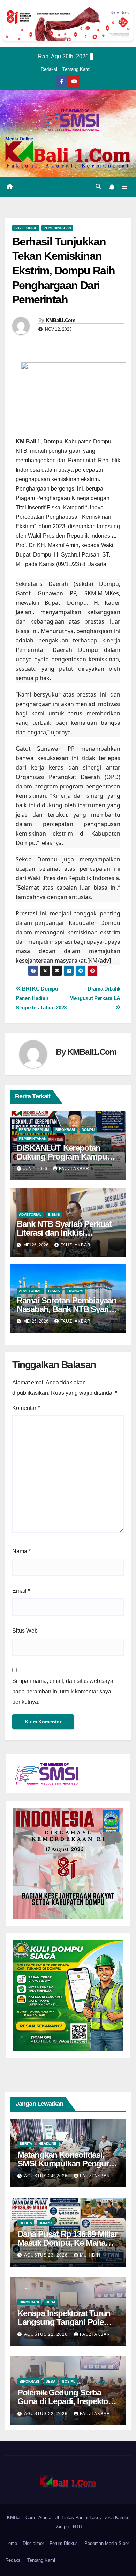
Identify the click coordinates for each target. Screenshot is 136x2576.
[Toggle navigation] (125, 187)
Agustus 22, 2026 (47, 2334)
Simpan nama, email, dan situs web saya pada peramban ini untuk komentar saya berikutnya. (63, 1691)
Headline (48, 2144)
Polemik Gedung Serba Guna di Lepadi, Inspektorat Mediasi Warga (67, 2401)
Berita (26, 2144)
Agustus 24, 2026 (47, 2176)
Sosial (69, 2381)
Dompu (88, 1130)
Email (21, 1591)
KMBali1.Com (61, 320)
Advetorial (26, 228)
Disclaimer (33, 2543)
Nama (21, 1551)
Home (11, 2543)
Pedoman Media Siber (107, 2543)
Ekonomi (75, 1291)
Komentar (26, 1408)
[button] (98, 187)
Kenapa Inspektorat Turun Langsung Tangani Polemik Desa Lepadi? (67, 2322)
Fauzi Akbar (74, 1169)
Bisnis (54, 1215)
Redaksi (49, 69)
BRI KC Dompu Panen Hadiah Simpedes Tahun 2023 (41, 998)
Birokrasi (65, 1130)
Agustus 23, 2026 (47, 2255)
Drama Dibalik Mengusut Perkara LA (95, 993)
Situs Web (25, 1631)
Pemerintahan (57, 228)
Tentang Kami (76, 69)
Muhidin (90, 2255)
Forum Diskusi (64, 2543)
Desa (51, 2302)
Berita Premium (34, 1130)
